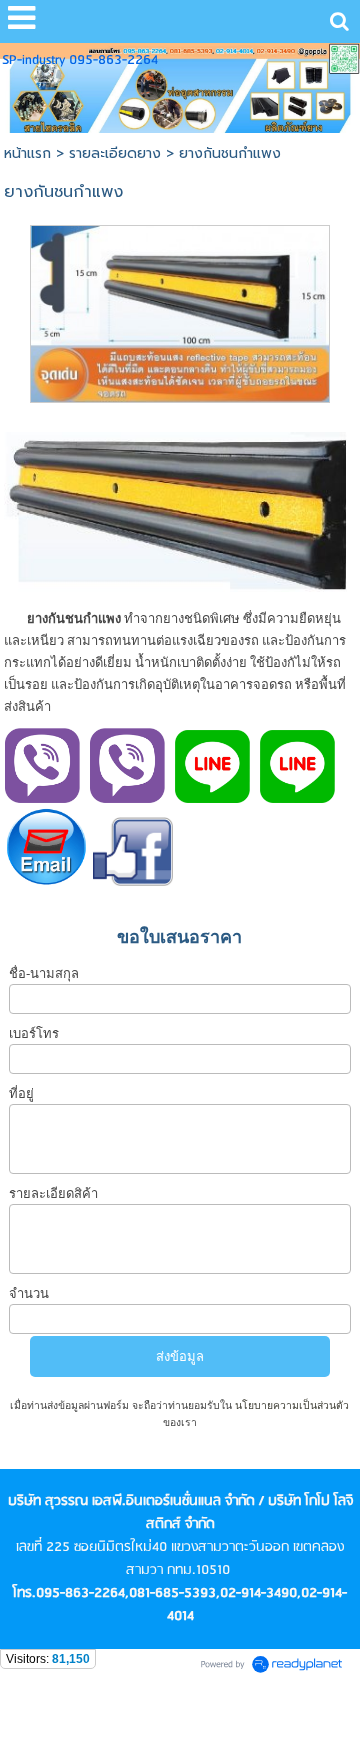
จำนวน (29, 1293)
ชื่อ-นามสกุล (44, 973)
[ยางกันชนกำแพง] (180, 310)
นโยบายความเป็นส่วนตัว (290, 1405)
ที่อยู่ (21, 1093)
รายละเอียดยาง (115, 153)
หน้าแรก (27, 153)
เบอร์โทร (34, 1033)
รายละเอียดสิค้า (53, 1193)
